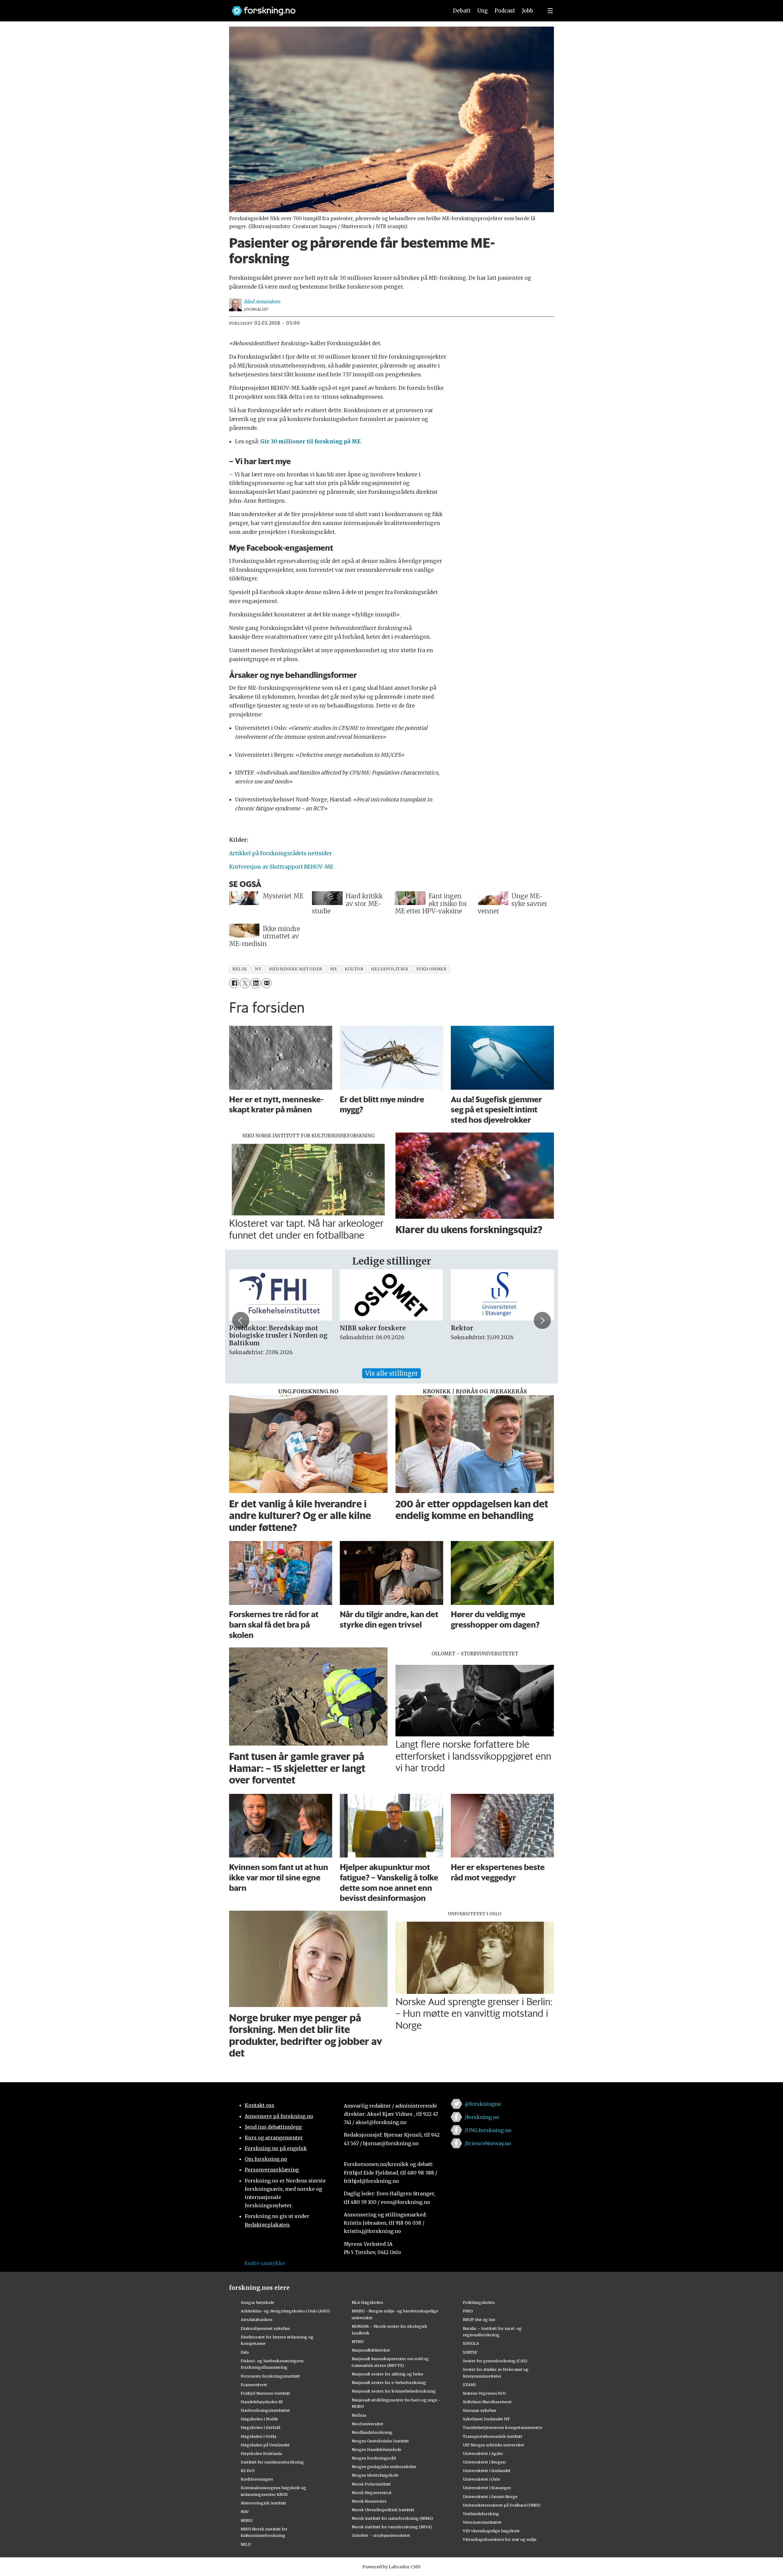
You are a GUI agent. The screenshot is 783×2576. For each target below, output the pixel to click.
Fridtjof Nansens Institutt (265, 2393)
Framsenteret (254, 2385)
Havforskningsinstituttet (265, 2410)
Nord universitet (367, 2424)
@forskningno (483, 2104)
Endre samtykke (265, 2263)
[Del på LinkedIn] (256, 983)
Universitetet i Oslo (481, 2479)
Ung (482, 11)
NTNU (358, 2341)
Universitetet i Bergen (484, 2462)
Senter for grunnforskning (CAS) (495, 2361)
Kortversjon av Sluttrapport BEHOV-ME (281, 867)
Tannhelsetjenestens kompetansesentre (503, 2427)
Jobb (528, 11)
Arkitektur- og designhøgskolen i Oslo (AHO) (285, 2311)
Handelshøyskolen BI (262, 2402)
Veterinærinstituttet (482, 2522)
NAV (245, 2511)
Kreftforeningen (257, 2479)
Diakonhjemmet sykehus (265, 2328)
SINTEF (470, 2352)
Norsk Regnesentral (371, 2493)
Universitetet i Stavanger (487, 2488)
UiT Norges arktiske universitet (494, 2445)
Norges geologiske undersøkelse (384, 2467)
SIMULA (471, 2343)
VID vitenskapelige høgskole (491, 2531)
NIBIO (247, 2520)
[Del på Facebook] (234, 983)
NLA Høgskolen (367, 2302)
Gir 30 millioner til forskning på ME (310, 442)
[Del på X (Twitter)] (245, 983)
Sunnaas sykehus (480, 2410)
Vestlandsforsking (481, 2514)
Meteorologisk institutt (263, 2503)
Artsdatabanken (256, 2319)
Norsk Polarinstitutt (371, 2484)
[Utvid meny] (550, 11)
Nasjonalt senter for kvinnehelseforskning (394, 2391)
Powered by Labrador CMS (391, 2567)
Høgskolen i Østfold (260, 2427)
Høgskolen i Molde (259, 2419)
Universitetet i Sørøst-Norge (490, 2497)
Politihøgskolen (479, 2302)
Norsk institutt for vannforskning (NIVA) (392, 2527)
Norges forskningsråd (374, 2458)
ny (258, 969)
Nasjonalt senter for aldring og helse (388, 2374)
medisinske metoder (296, 969)
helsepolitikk (390, 969)
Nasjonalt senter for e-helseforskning (389, 2382)
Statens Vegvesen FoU (484, 2393)
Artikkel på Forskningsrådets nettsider (280, 853)
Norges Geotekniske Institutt (380, 2441)
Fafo (245, 2352)
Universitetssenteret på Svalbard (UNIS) (502, 2505)
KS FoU (248, 2471)
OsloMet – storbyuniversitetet (381, 2535)
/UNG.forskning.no (488, 2130)
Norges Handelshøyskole (377, 2449)
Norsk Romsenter (369, 2501)
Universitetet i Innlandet (487, 2471)
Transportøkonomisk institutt (493, 2436)
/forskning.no (482, 2117)
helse (240, 969)
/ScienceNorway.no (488, 2143)
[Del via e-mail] (267, 983)
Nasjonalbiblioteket (371, 2350)
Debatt (462, 11)
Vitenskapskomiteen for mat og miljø (500, 2539)
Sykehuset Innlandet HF (486, 2419)
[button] (241, 1320)
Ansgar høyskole (257, 2302)
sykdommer (432, 969)
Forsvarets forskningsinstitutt (270, 2376)
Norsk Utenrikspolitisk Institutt (383, 2510)
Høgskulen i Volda (258, 2436)
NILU (246, 2544)
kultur (354, 969)
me (334, 969)
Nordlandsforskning (372, 2432)
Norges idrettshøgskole (375, 2475)
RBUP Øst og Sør (479, 2319)
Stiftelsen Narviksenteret (487, 2402)
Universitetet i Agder (483, 2453)
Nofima (359, 2415)
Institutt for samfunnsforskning (272, 2462)
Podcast (505, 11)
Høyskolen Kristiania (261, 2453)
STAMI (469, 2385)
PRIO (468, 2311)
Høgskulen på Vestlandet (265, 2445)
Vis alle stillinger (391, 1373)
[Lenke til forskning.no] (334, 8)
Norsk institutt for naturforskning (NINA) (392, 2518)
